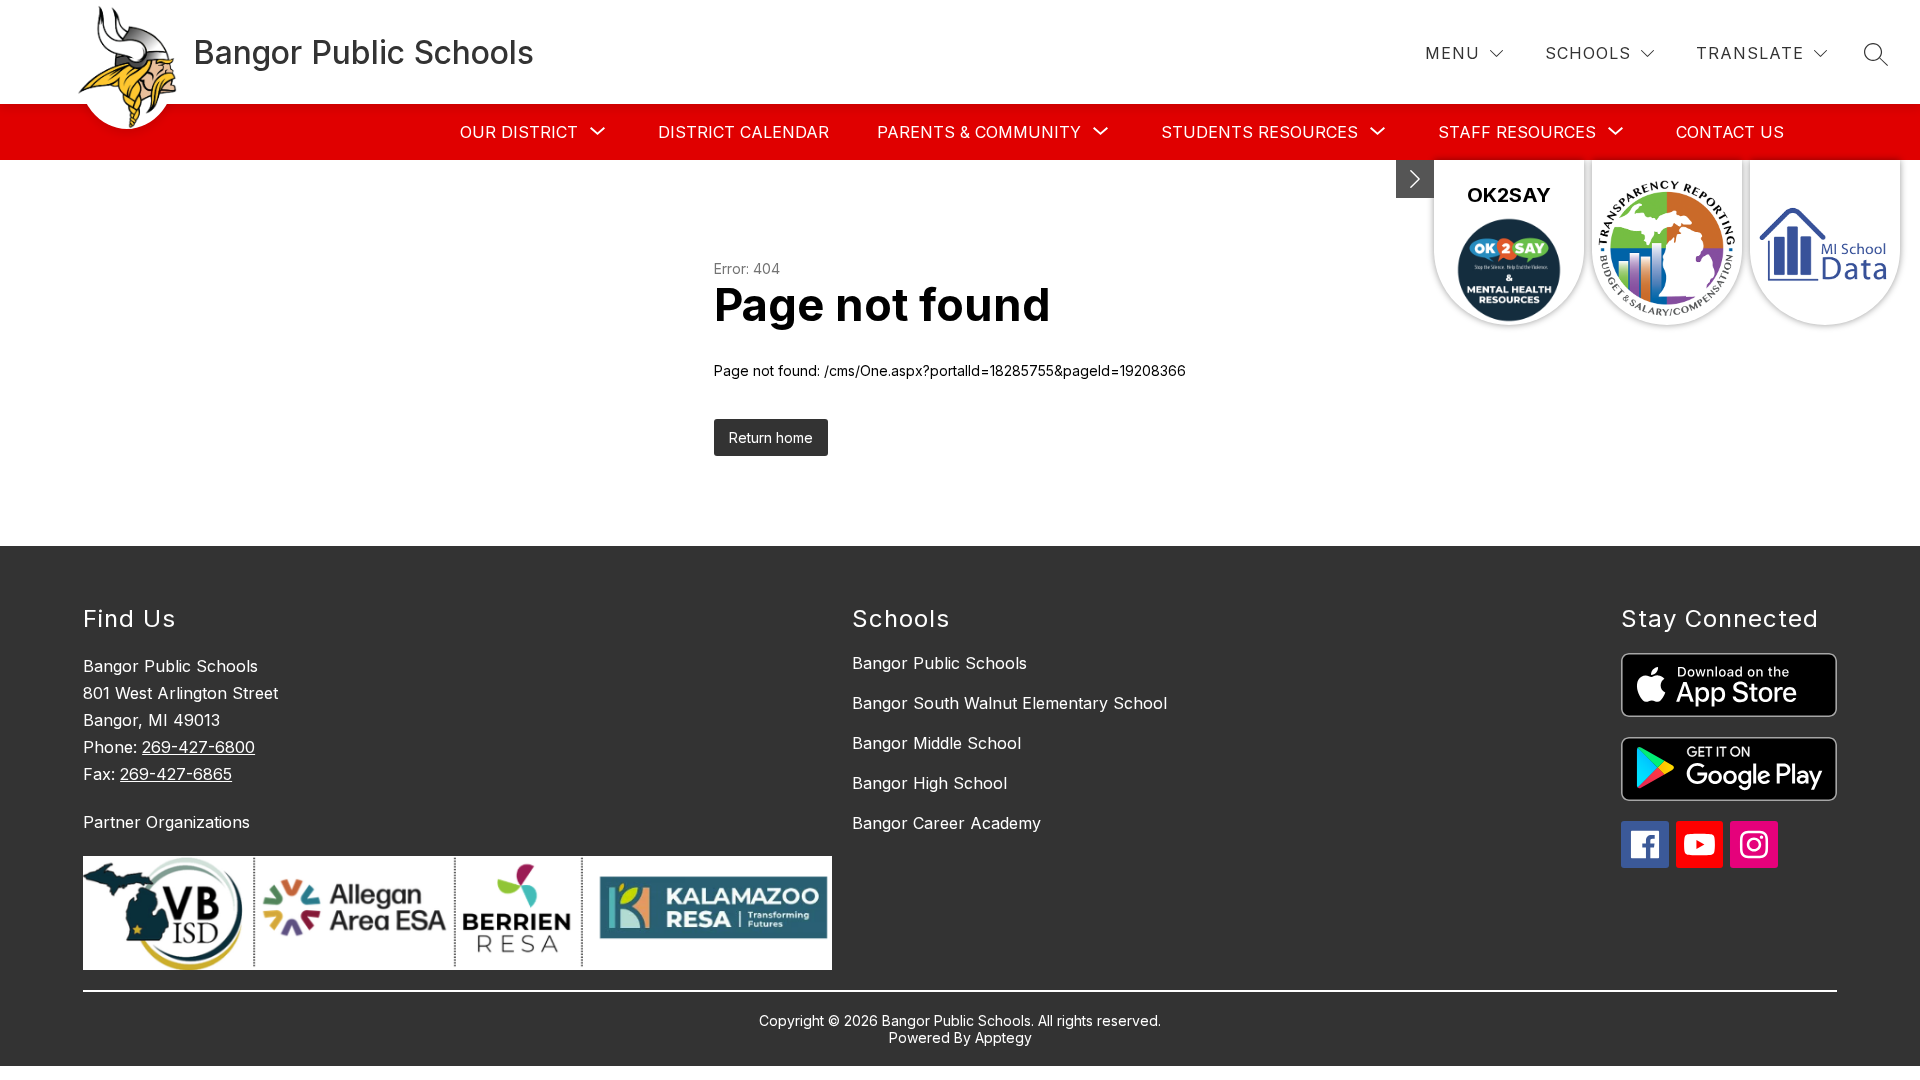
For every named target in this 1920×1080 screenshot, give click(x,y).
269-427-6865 (176, 774)
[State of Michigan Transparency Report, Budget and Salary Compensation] (1667, 242)
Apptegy (1003, 1037)
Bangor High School (929, 783)
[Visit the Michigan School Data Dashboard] (1825, 242)
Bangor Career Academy (946, 823)
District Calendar (743, 132)
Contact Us (1730, 132)
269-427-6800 (198, 747)
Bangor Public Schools (939, 663)
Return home (771, 437)
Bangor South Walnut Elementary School (1009, 703)
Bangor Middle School (936, 743)
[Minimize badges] (1415, 179)
